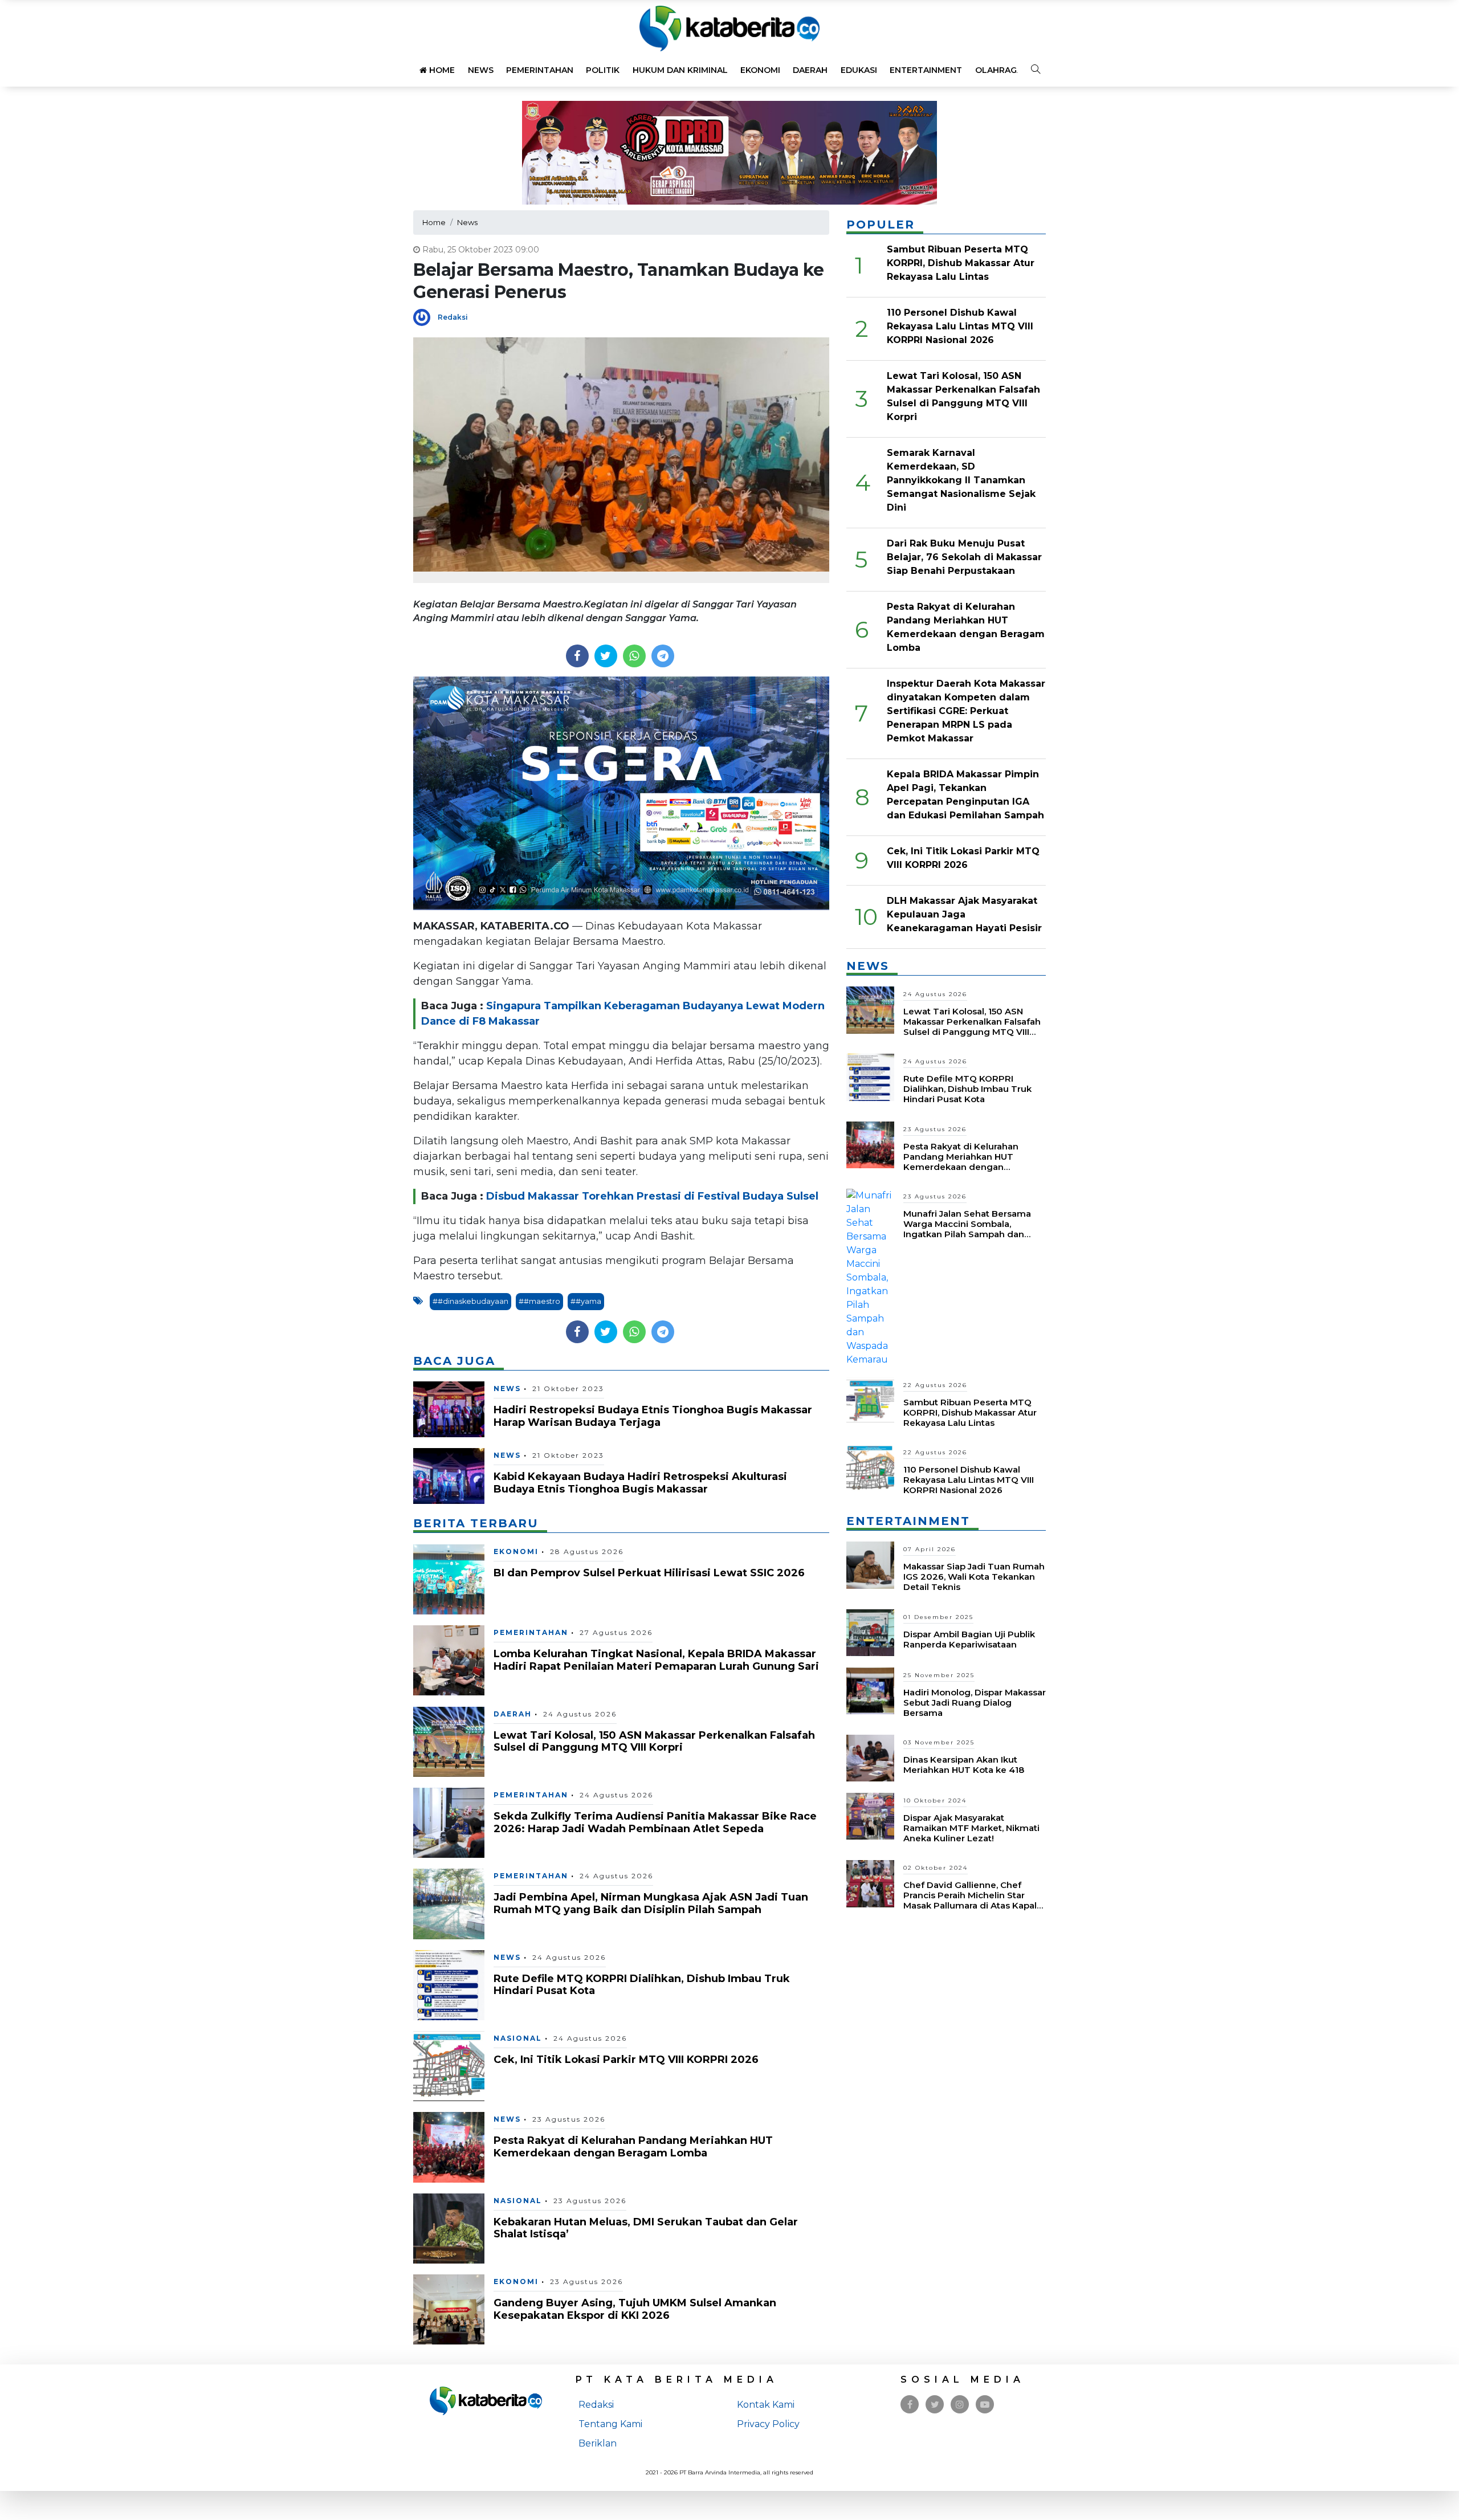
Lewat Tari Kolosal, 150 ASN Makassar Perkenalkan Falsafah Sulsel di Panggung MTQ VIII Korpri (654, 1742)
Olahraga (999, 70)
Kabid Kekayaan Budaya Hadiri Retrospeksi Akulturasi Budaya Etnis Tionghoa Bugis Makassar (640, 1483)
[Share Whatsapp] (634, 656)
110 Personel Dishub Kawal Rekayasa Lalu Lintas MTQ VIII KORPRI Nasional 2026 (960, 326)
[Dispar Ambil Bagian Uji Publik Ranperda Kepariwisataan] (870, 1632)
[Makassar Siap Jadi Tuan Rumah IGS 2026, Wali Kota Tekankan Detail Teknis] (870, 1565)
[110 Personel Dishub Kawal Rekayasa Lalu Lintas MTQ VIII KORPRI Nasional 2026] (870, 1468)
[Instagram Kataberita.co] (960, 2405)
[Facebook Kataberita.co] (910, 2405)
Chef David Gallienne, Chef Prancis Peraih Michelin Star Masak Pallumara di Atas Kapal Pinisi (970, 1900)
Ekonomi (760, 70)
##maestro (539, 1301)
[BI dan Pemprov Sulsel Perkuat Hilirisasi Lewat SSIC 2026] (449, 1579)
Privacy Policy (768, 2424)
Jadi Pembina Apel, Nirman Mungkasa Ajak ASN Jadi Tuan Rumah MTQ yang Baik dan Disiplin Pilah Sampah (651, 1903)
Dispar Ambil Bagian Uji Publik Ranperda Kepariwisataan (969, 1639)
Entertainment (926, 70)
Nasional (518, 2038)
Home (441, 70)
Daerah (810, 70)
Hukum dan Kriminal (680, 70)
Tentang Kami (610, 2424)
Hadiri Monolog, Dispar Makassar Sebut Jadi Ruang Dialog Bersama (975, 1703)
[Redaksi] (425, 317)
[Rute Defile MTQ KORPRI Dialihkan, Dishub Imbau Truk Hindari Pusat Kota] (449, 1985)
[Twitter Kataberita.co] (935, 2405)
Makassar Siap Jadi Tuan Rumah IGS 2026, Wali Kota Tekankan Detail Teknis (974, 1577)
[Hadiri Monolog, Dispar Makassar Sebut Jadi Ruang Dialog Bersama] (870, 1690)
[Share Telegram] (663, 656)
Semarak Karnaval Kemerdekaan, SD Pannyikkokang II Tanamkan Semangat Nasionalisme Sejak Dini (961, 480)
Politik (603, 70)
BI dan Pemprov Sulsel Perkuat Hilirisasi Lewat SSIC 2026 (649, 1573)
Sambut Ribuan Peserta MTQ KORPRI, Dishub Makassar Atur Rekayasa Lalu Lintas (961, 263)
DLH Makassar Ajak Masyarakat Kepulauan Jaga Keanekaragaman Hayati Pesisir (964, 914)
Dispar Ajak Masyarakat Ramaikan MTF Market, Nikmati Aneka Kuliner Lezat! (971, 1828)
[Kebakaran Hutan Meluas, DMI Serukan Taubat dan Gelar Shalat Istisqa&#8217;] (449, 2228)
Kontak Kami (766, 2405)
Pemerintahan (540, 70)
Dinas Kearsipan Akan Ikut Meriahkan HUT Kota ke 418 (964, 1765)
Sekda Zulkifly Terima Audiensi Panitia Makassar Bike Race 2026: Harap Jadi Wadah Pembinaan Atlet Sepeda (655, 1822)
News (481, 70)
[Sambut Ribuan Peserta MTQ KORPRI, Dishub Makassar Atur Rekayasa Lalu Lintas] (870, 1400)
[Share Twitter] (606, 656)
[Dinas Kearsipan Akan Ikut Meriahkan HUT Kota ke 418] (870, 1757)
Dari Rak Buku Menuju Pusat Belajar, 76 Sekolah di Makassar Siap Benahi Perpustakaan (964, 557)
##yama (586, 1301)
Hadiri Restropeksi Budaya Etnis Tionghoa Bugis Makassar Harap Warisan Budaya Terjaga (653, 1416)
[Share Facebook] (577, 656)
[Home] (729, 28)
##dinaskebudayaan (470, 1301)
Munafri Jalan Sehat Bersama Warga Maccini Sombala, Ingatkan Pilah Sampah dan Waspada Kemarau (967, 1229)
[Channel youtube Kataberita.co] (985, 2405)
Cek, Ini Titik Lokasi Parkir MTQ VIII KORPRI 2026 (626, 2060)
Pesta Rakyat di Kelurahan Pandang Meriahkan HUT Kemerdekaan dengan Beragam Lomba (633, 2147)
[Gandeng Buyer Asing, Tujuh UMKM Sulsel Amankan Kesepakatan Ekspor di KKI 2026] (449, 2309)
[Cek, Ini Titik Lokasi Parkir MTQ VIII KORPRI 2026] (449, 2066)
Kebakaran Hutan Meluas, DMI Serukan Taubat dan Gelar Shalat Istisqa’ (646, 2228)
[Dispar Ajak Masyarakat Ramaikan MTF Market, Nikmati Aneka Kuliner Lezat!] (870, 1815)
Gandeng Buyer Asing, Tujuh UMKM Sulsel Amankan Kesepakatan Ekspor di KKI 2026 (635, 2309)
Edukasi (859, 70)
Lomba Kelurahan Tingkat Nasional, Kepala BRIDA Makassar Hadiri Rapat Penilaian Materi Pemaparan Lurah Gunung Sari (656, 1660)
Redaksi (453, 317)
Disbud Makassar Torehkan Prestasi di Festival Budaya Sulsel (652, 1196)
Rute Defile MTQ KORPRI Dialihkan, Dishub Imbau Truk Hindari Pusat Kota (642, 1985)
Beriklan (598, 2443)
